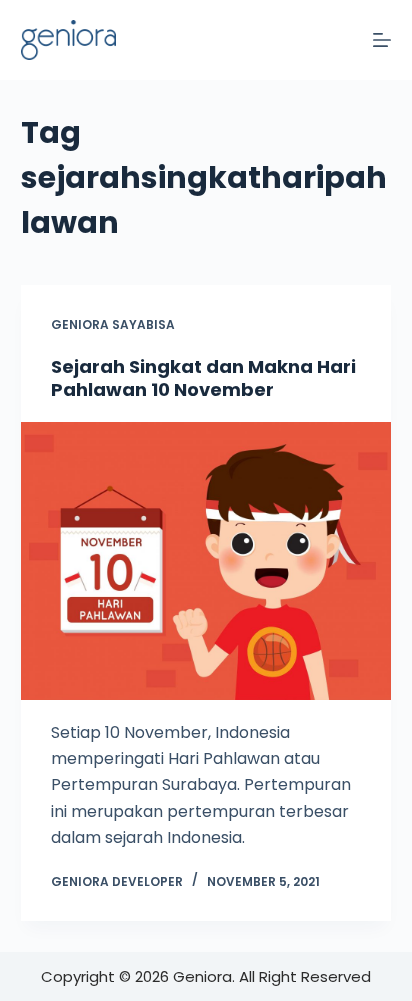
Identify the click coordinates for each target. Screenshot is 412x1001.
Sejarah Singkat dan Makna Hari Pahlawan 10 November (203, 378)
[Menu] (382, 40)
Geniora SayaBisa (113, 324)
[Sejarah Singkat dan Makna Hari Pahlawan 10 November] (206, 561)
